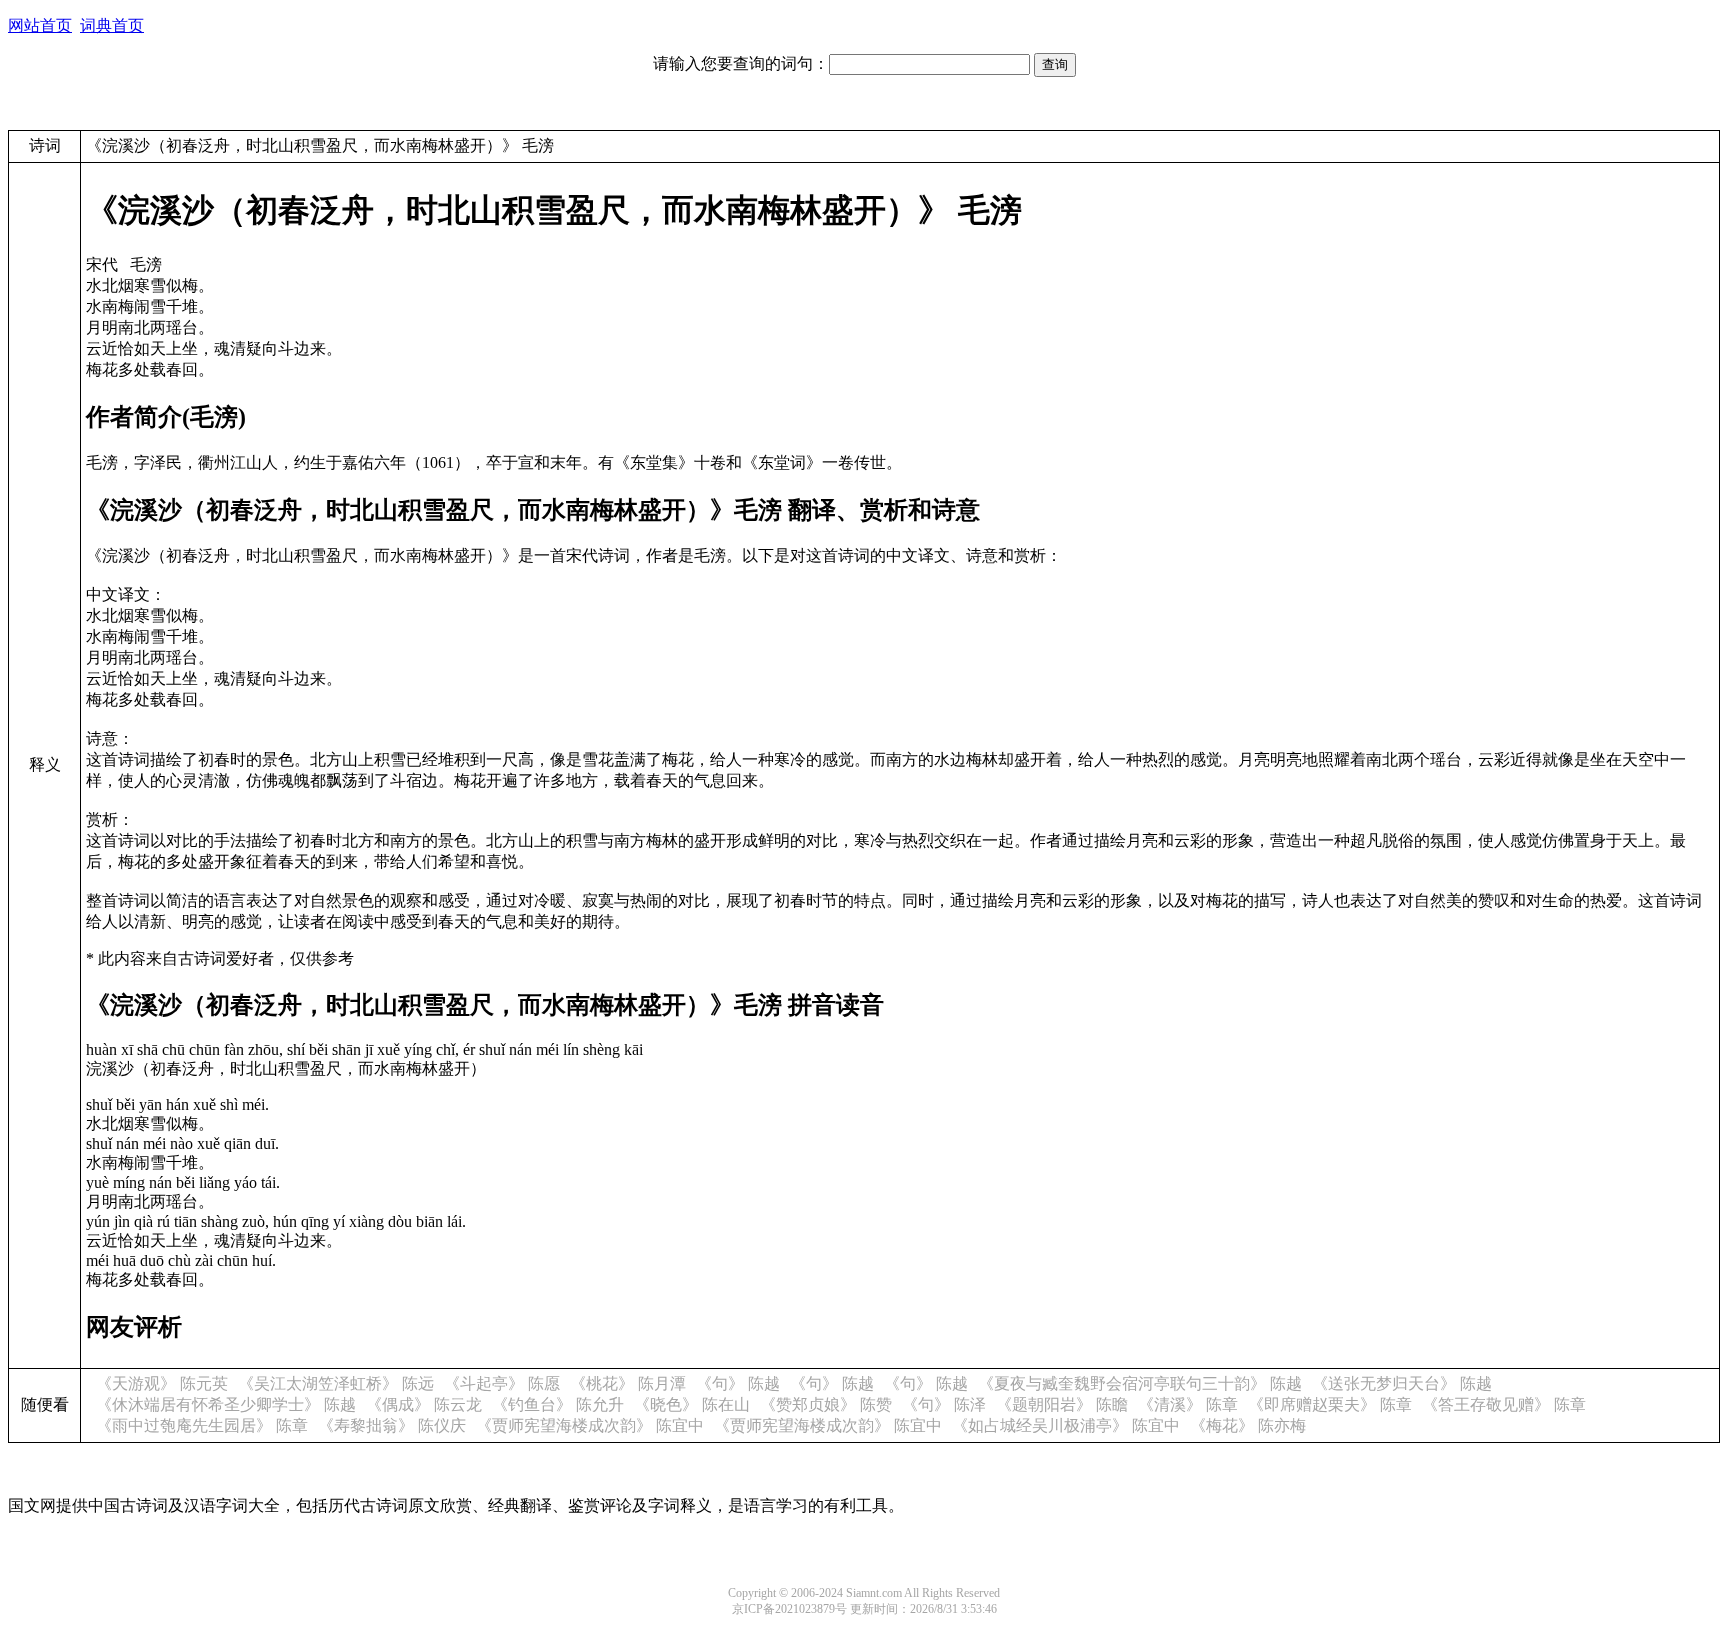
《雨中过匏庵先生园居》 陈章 (202, 1425)
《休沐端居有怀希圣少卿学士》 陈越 (226, 1404)
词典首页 (112, 25)
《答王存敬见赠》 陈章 (1504, 1404)
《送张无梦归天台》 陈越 (1402, 1383)
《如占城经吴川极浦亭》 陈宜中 (1066, 1425)
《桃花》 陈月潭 (628, 1383)
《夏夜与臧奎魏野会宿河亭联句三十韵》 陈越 (1140, 1383)
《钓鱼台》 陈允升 (558, 1404)
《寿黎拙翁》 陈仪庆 (392, 1425)
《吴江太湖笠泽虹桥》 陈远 (336, 1383)
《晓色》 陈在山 (692, 1404)
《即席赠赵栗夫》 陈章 (1330, 1404)
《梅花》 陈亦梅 (1248, 1425)
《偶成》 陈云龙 (424, 1404)
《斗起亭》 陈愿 (502, 1383)
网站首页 (40, 25)
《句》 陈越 (738, 1383)
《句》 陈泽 (944, 1404)
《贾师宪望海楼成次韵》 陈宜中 (590, 1425)
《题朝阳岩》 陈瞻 (1062, 1404)
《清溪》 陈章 (1188, 1404)
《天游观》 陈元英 (162, 1383)
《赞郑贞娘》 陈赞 (826, 1404)
